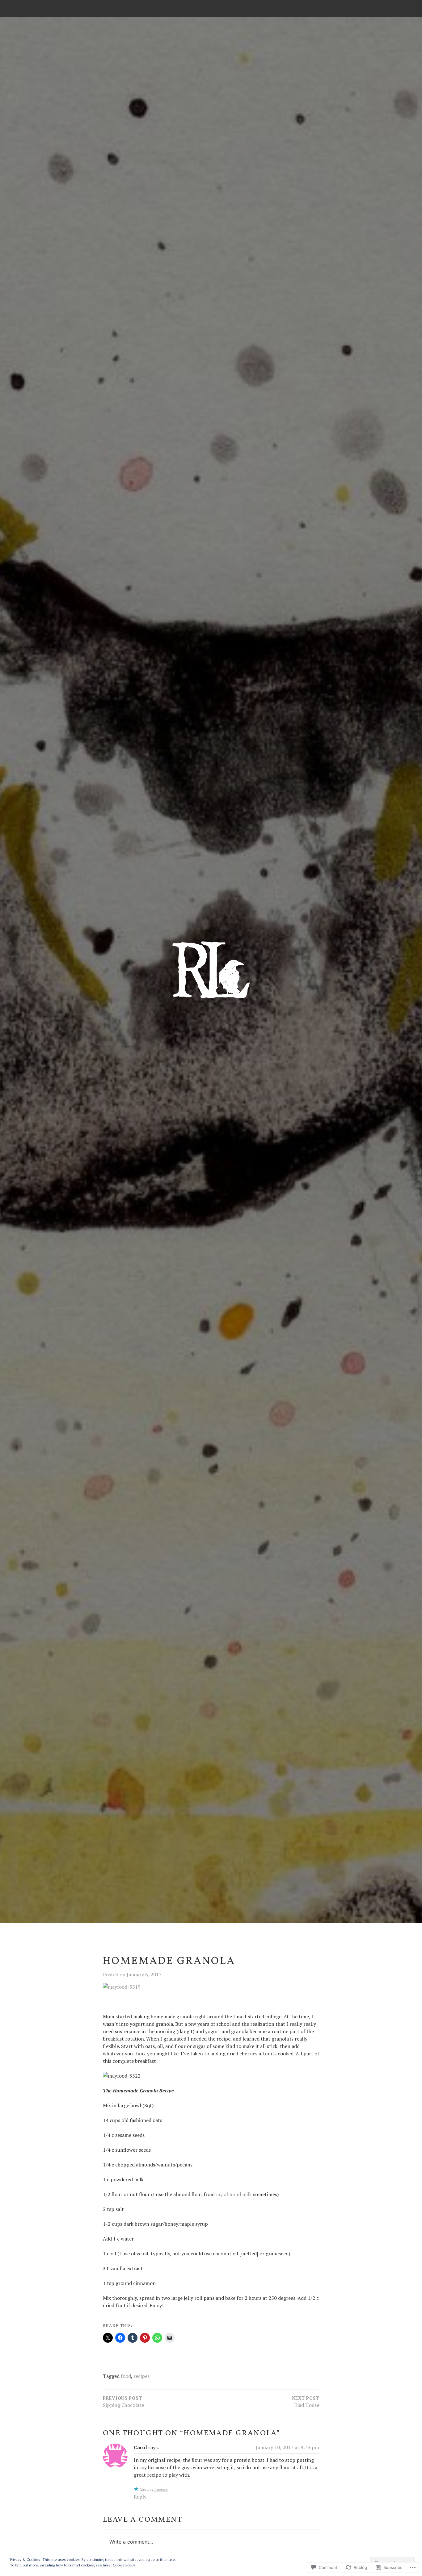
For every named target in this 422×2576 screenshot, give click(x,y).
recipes (141, 2376)
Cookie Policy (124, 2565)
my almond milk (234, 2194)
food (126, 2376)
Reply (140, 2497)
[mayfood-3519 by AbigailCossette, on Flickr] (122, 1987)
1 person (161, 2489)
